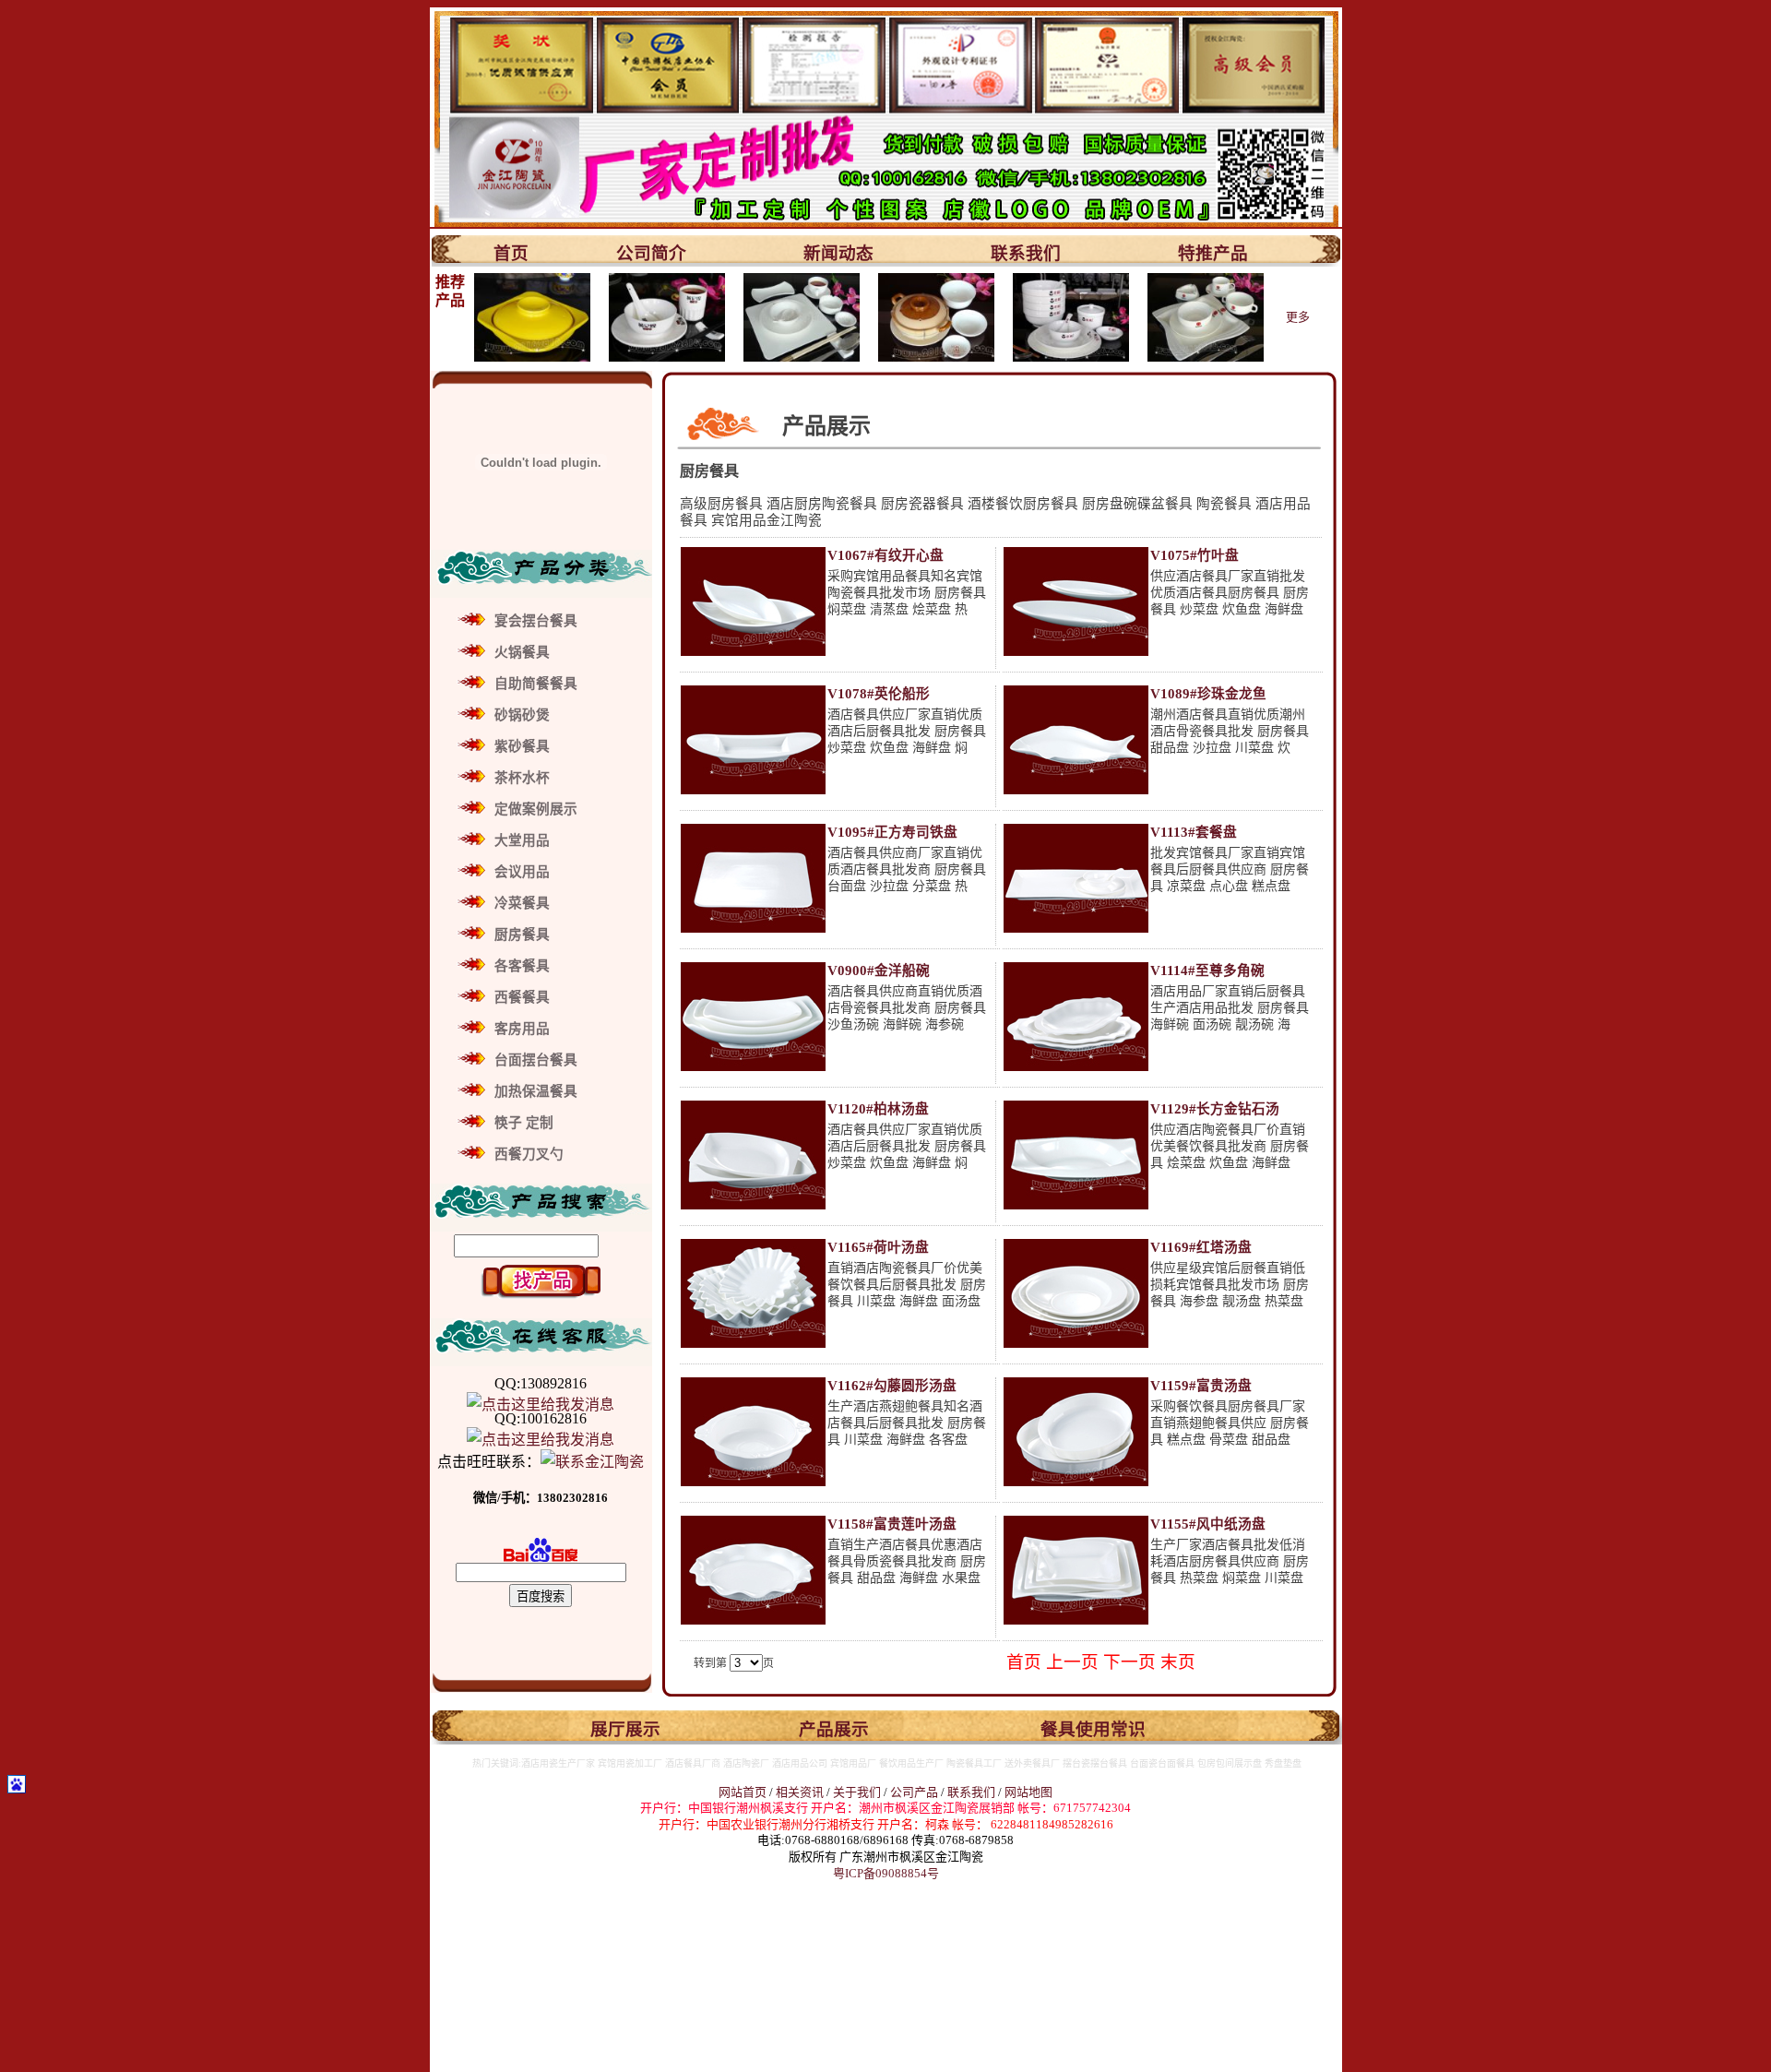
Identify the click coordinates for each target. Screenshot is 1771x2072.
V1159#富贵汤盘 (1201, 1386)
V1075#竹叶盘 (1195, 555)
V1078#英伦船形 (879, 694)
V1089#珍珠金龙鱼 (1208, 694)
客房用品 (522, 1029)
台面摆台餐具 (536, 1060)
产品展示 (834, 1729)
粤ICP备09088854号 (886, 1873)
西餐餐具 (522, 997)
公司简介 (651, 253)
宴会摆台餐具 (536, 621)
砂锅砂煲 (522, 715)
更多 (1298, 317)
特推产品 (1213, 253)
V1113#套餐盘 (1194, 832)
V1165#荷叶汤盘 (878, 1247)
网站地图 (1028, 1792)
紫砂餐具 (522, 746)
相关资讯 (800, 1792)
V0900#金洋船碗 (879, 971)
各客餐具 (522, 966)
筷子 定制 (524, 1123)
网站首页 (743, 1792)
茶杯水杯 (522, 778)
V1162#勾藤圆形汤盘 (892, 1386)
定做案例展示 (536, 809)
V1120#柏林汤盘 (878, 1109)
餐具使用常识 (1093, 1729)
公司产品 (914, 1792)
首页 (511, 253)
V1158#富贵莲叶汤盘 (892, 1524)
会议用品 (522, 872)
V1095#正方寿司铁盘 (892, 832)
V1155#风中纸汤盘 (1208, 1524)
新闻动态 (838, 253)
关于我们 (858, 1792)
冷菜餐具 (522, 903)
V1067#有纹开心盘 (885, 555)
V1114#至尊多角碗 (1207, 971)
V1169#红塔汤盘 (1201, 1247)
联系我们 (1026, 253)
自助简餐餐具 (536, 684)
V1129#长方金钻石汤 (1215, 1109)
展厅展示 (625, 1729)
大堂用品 (522, 840)
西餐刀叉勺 (529, 1154)
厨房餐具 (522, 935)
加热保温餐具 (536, 1091)
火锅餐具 (522, 652)
